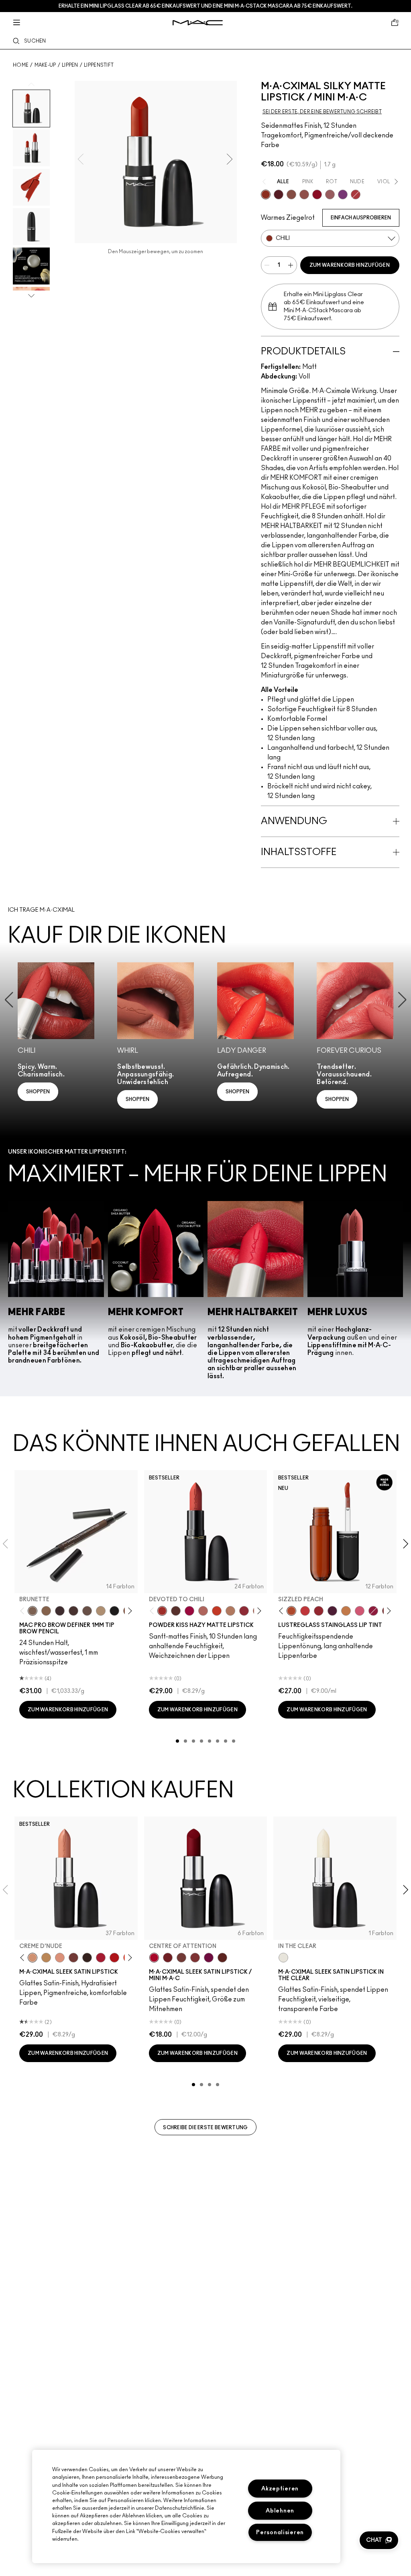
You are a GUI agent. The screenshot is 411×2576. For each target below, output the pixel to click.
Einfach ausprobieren (361, 218)
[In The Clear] (283, 1958)
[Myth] (60, 1958)
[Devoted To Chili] (162, 1611)
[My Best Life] (217, 1611)
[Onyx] (114, 1611)
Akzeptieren (280, 2489)
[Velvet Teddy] (304, 194)
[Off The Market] (230, 1611)
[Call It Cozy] (46, 1958)
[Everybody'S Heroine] (343, 194)
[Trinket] (346, 1611)
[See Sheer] (305, 1611)
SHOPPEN (38, 1092)
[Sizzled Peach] (291, 1611)
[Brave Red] (101, 1958)
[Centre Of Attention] (154, 1958)
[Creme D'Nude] (33, 1958)
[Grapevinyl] (332, 1611)
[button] (379, 2540)
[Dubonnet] (168, 1958)
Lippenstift (99, 65)
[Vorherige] (24, 1611)
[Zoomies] (373, 1611)
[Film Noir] (87, 1958)
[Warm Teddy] (291, 194)
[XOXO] (319, 1611)
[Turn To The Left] (176, 1611)
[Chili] (266, 194)
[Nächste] (128, 1611)
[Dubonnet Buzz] (244, 1611)
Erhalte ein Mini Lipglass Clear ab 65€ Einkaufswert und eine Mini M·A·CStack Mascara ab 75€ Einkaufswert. (205, 6)
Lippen (70, 65)
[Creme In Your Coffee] (73, 1958)
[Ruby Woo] (317, 194)
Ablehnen (280, 2511)
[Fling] (46, 1611)
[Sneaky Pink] (360, 1611)
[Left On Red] (114, 1958)
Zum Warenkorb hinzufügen (350, 265)
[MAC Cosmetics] (198, 23)
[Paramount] (222, 1958)
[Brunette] (33, 1611)
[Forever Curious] (356, 194)
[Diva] (279, 194)
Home (21, 65)
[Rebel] (209, 1958)
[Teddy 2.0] (203, 1611)
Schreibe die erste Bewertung (205, 2128)
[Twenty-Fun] (189, 1611)
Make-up (45, 65)
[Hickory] (73, 1611)
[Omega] (101, 1611)
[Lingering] (87, 1611)
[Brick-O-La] (195, 1958)
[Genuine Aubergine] (60, 1611)
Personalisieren (280, 2532)
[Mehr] (330, 194)
